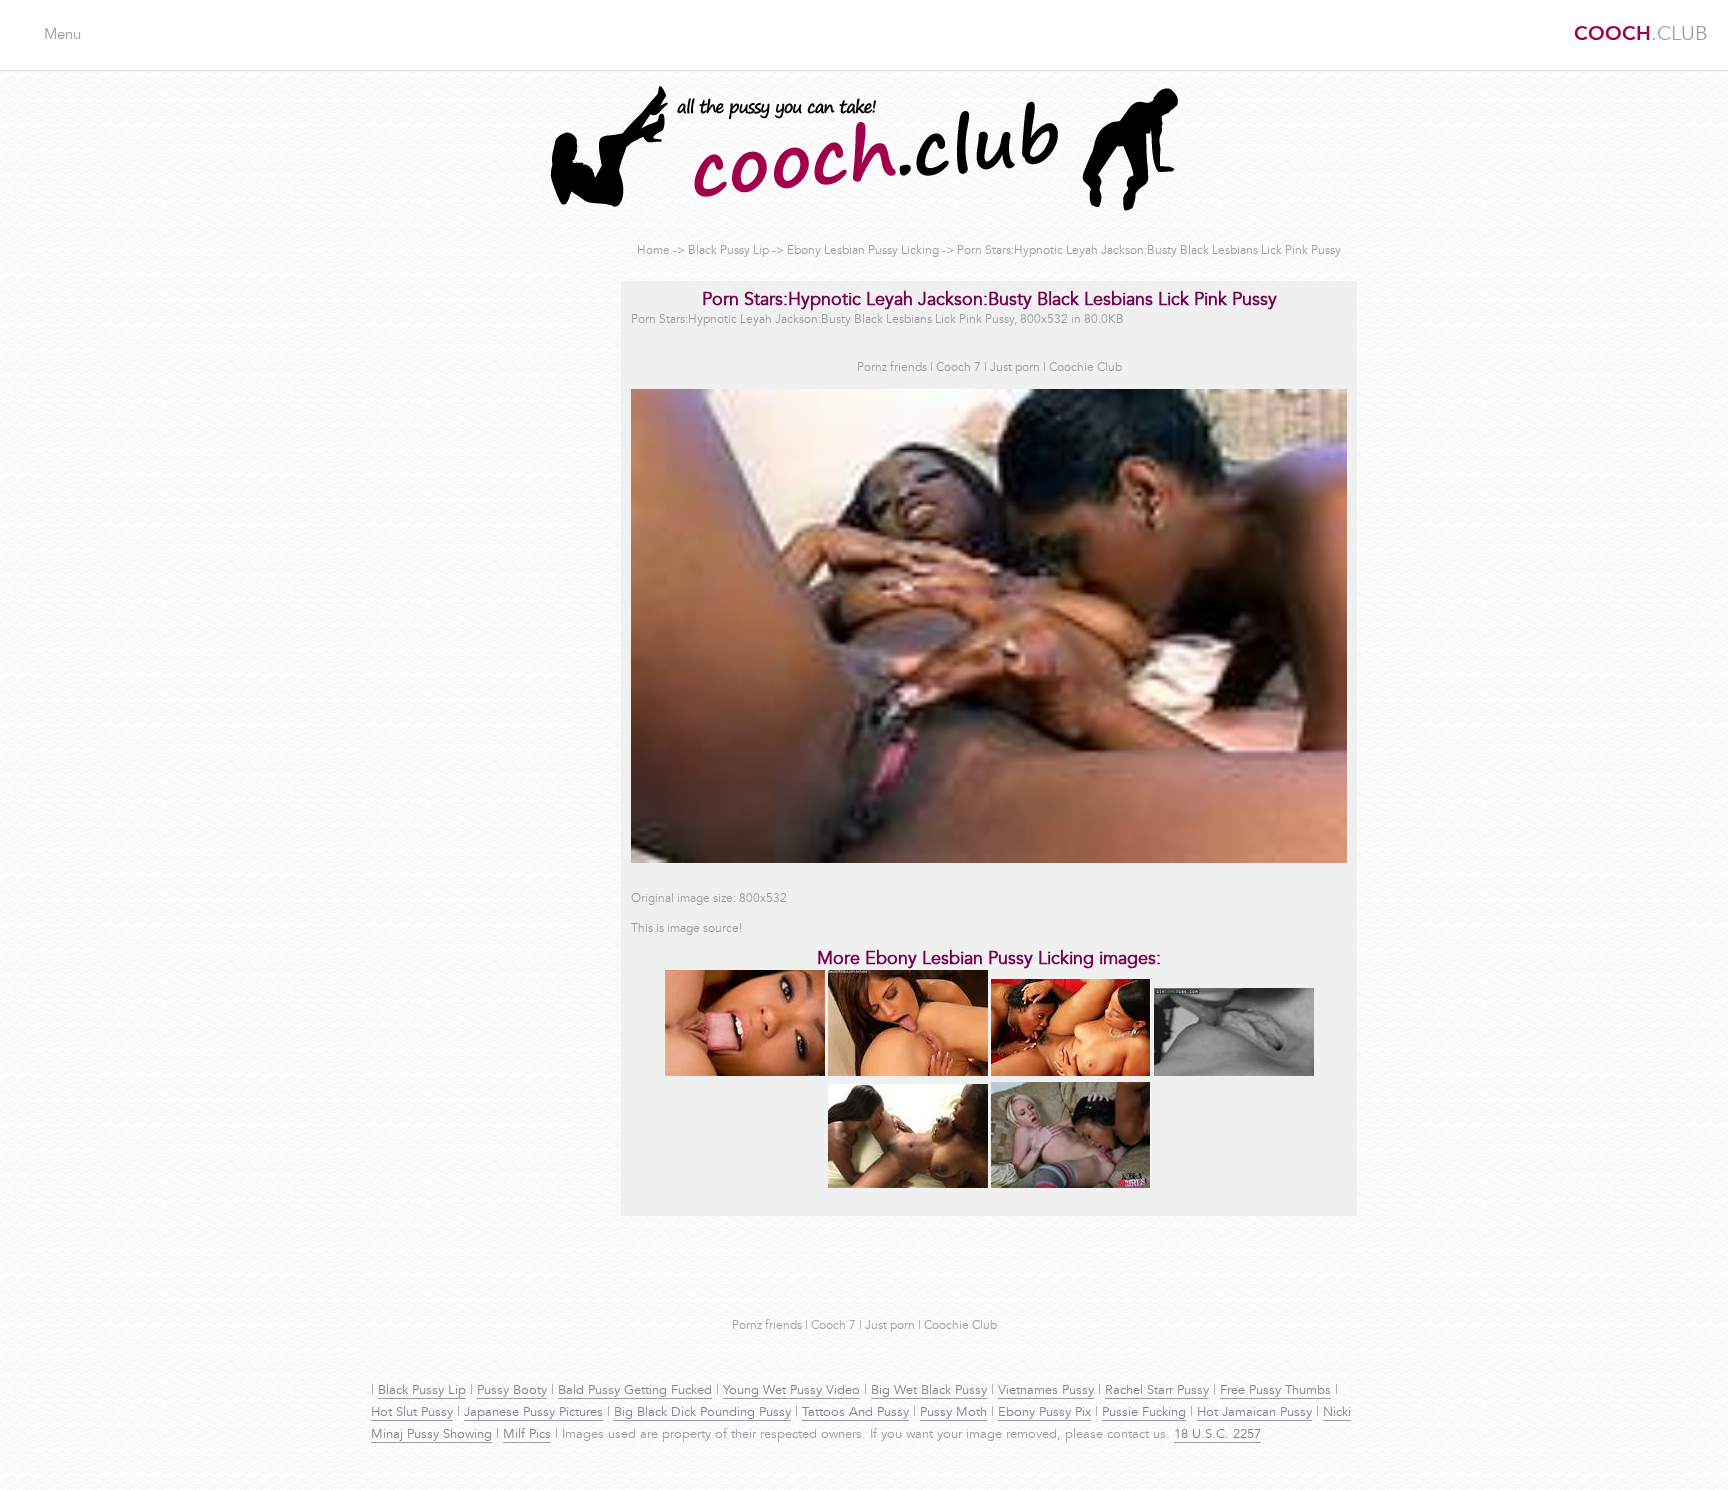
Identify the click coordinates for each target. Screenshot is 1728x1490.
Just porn (1015, 368)
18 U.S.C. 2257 (1217, 1435)
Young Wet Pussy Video (791, 1391)
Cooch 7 (958, 368)
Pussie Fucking (1144, 1413)
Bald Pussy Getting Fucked (635, 1391)
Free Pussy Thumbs (1275, 1391)
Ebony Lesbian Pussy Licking (863, 251)
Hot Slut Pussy (412, 1413)
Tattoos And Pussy (855, 1413)
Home (653, 251)
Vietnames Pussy (1046, 1391)
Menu (62, 35)
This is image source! (686, 929)
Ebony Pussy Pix (1044, 1413)
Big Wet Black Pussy (929, 1391)
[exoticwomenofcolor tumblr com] (745, 1073)
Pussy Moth (953, 1413)
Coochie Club (1085, 368)
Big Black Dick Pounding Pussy (702, 1413)
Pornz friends (892, 368)
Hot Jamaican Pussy (1254, 1413)
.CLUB (1641, 35)
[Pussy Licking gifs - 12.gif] (1234, 1073)
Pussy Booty (512, 1391)
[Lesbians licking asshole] (908, 1073)
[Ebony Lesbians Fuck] (908, 1185)
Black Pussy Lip (728, 251)
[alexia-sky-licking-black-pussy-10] (1071, 1185)
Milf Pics (527, 1435)
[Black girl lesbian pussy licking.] (1071, 1073)
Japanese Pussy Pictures (533, 1413)
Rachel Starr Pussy (1157, 1391)
